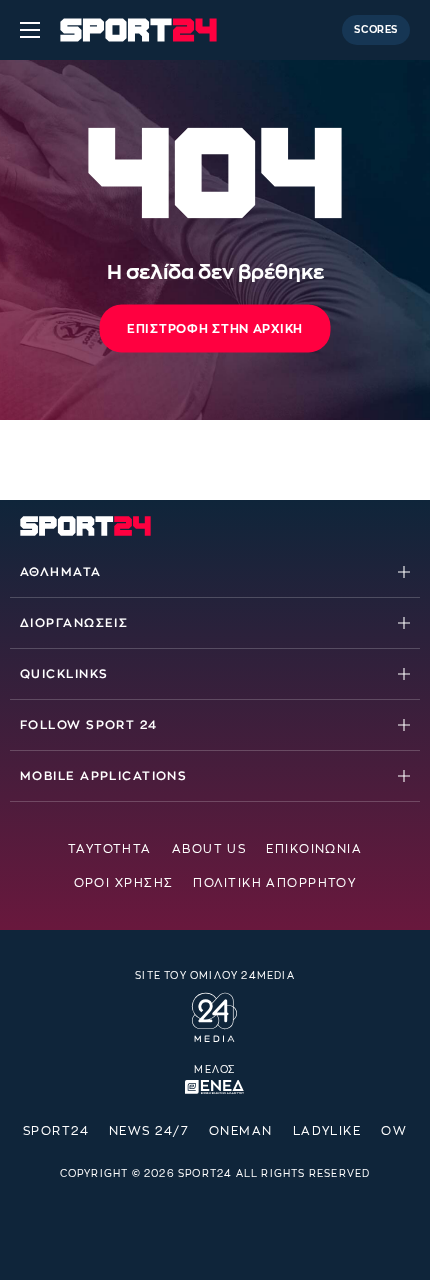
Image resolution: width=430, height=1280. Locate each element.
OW (394, 1131)
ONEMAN (241, 1131)
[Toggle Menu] (30, 30)
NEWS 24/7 (149, 1131)
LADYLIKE (327, 1131)
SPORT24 (56, 1131)
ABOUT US (209, 849)
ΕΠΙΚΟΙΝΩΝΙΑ (314, 849)
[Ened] (214, 1085)
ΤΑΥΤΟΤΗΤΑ (110, 849)
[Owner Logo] (214, 1015)
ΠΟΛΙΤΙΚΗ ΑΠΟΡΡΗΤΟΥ (274, 883)
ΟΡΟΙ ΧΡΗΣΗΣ (124, 883)
